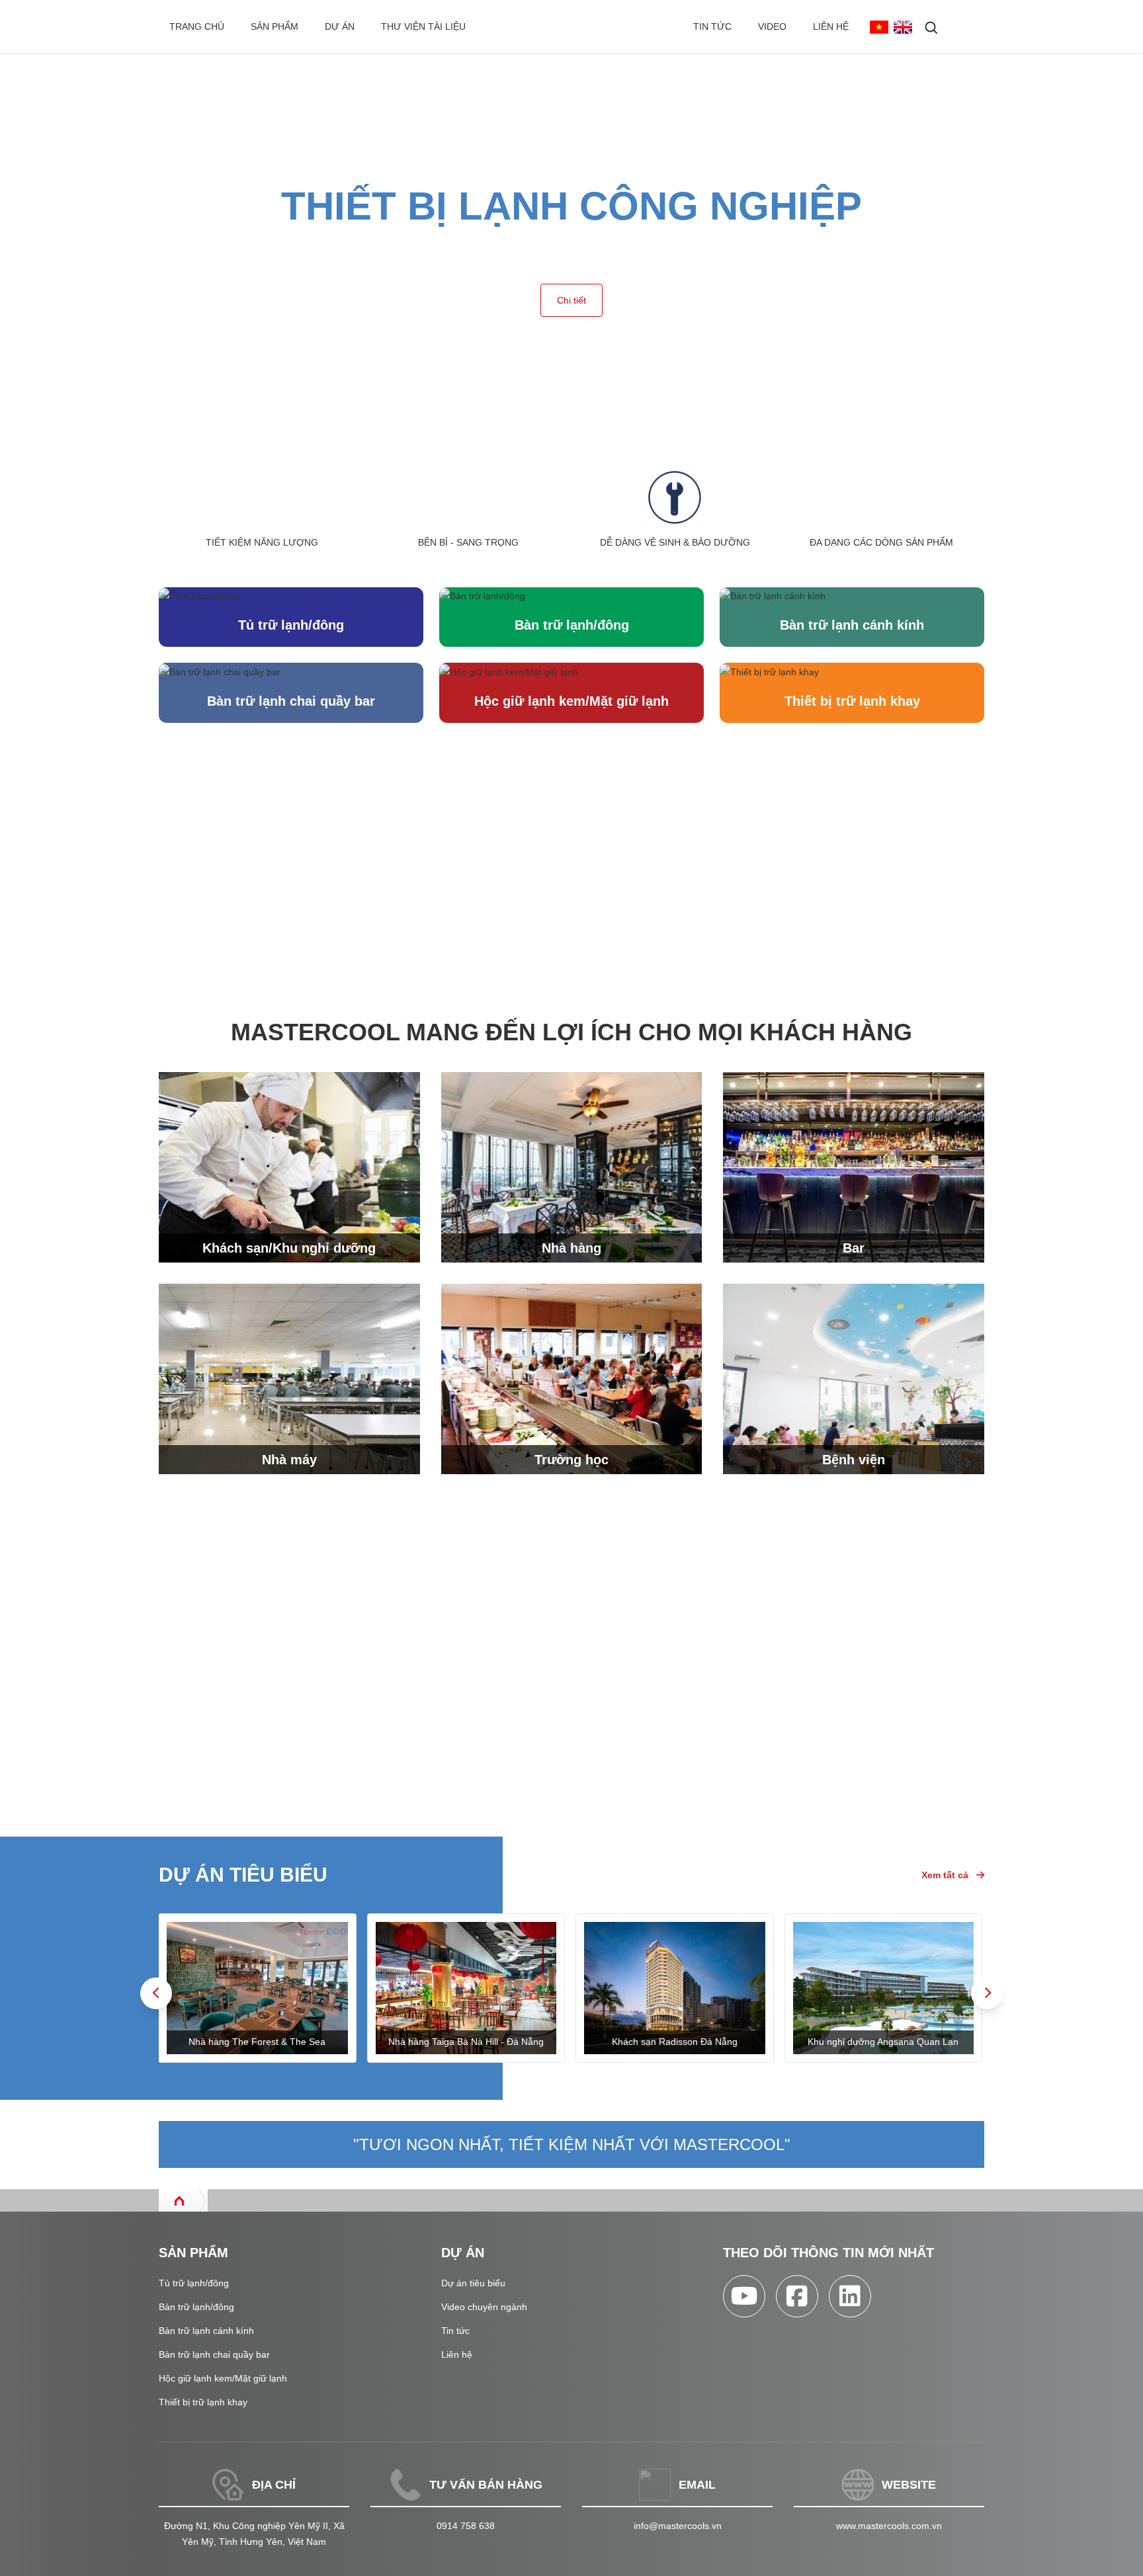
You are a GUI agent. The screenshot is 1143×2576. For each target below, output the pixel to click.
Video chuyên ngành (484, 2307)
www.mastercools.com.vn (889, 2526)
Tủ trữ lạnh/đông (291, 625)
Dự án (340, 26)
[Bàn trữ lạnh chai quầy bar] (291, 671)
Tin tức (712, 26)
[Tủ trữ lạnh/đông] (291, 596)
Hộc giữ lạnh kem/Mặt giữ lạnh (571, 701)
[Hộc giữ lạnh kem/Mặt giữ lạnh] (571, 671)
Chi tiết (571, 300)
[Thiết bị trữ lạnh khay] (852, 671)
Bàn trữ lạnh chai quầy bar (291, 701)
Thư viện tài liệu (423, 26)
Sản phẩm (275, 26)
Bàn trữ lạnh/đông (572, 625)
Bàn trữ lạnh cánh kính (852, 625)
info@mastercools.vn (678, 2526)
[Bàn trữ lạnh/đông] (571, 596)
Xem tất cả (945, 1875)
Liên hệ (831, 26)
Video (772, 26)
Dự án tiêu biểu (473, 2283)
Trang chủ (197, 26)
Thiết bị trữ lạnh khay (852, 701)
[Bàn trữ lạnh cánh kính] (852, 596)
